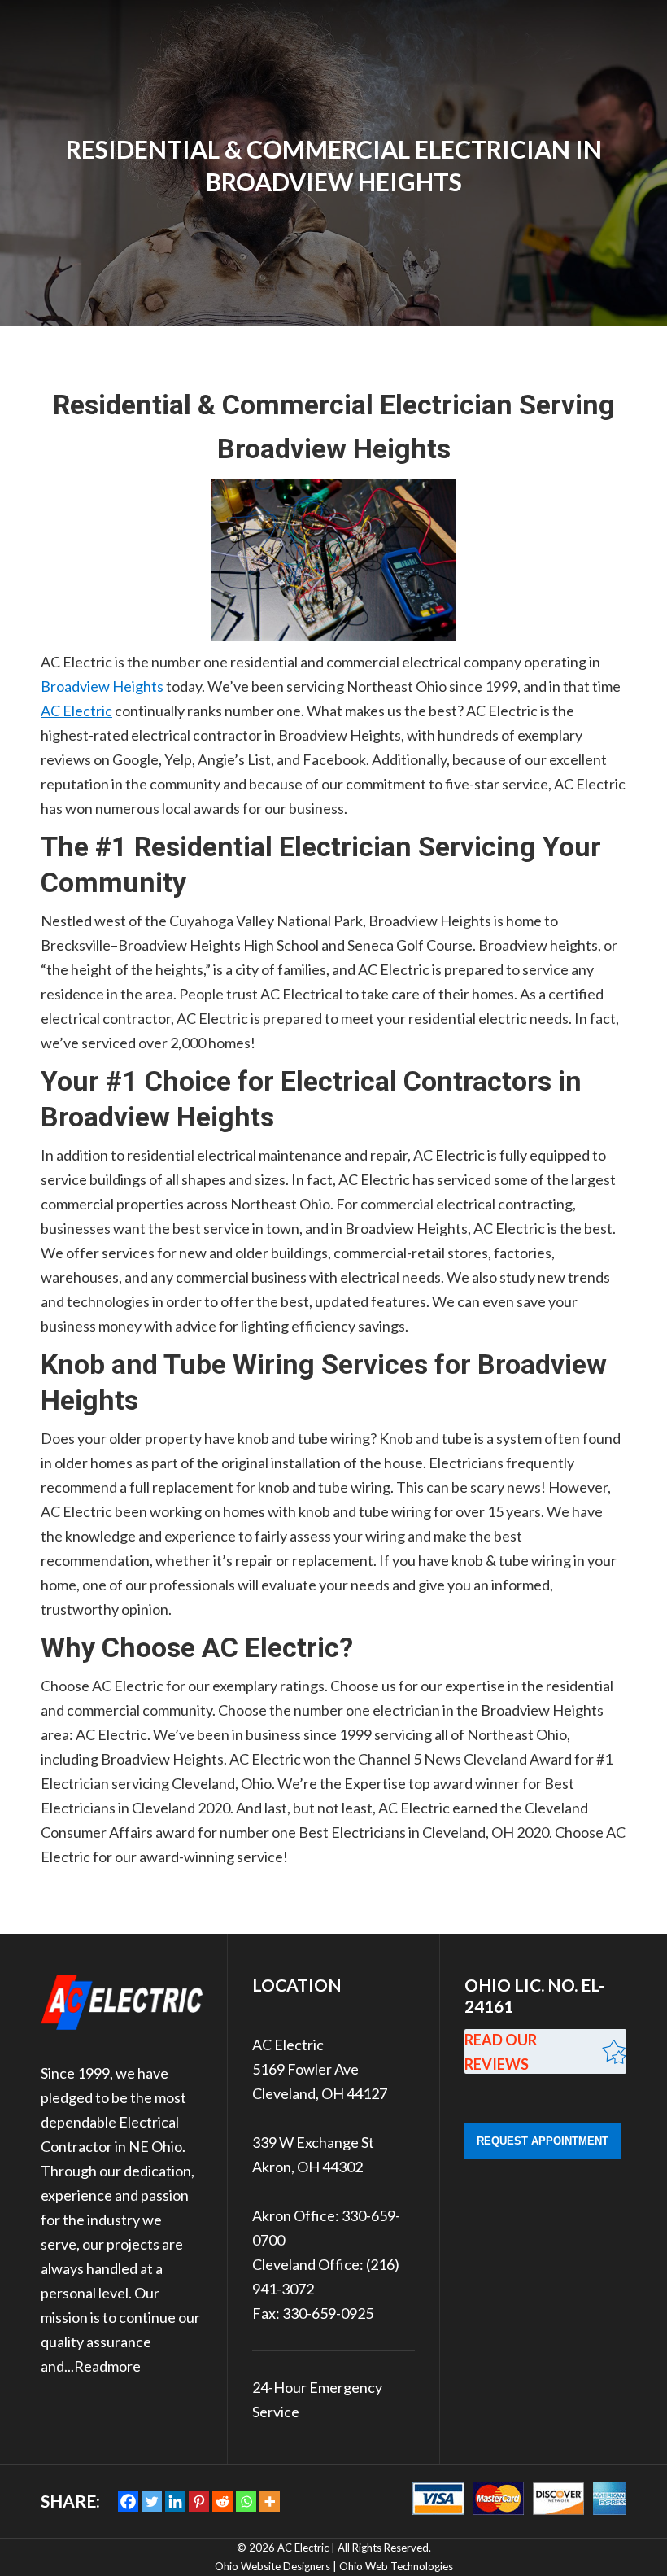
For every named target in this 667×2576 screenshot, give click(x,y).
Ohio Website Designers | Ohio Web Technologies (334, 2566)
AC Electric (76, 711)
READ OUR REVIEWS (501, 2052)
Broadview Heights (102, 686)
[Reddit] (222, 2502)
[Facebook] (128, 2502)
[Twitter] (152, 2502)
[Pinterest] (199, 2502)
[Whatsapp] (246, 2502)
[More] (270, 2502)
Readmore (107, 2366)
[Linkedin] (175, 2502)
